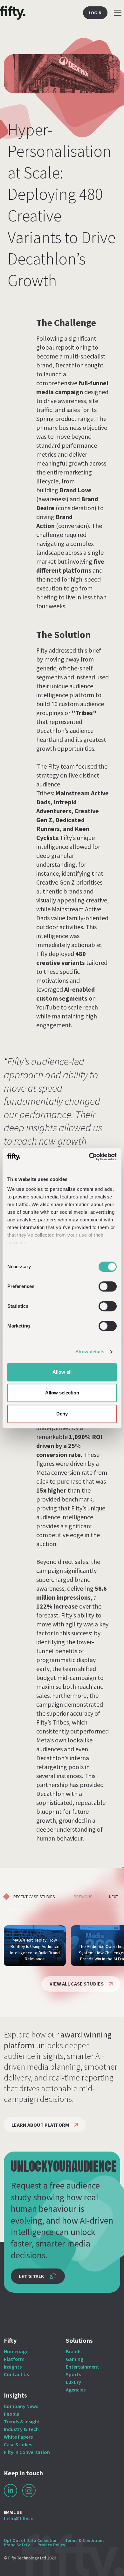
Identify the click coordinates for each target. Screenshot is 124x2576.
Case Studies (18, 2444)
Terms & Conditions (85, 2540)
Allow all (62, 1372)
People (11, 2414)
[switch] (108, 1286)
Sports (73, 2374)
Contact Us (16, 2374)
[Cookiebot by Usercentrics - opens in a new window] (89, 1157)
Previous (83, 1897)
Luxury (73, 2382)
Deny (62, 1414)
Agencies (76, 2390)
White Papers (18, 2437)
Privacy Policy (51, 2545)
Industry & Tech (21, 2429)
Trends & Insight (22, 2421)
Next (114, 1897)
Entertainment (83, 2367)
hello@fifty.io (19, 2518)
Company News (21, 2406)
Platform (14, 2359)
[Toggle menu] (118, 13)
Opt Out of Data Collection (31, 2540)
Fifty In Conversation (27, 2452)
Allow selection (62, 1393)
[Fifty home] (13, 13)
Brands (74, 2351)
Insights (13, 2367)
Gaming (75, 2359)
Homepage (16, 2351)
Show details (90, 1352)
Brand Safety (17, 2545)
